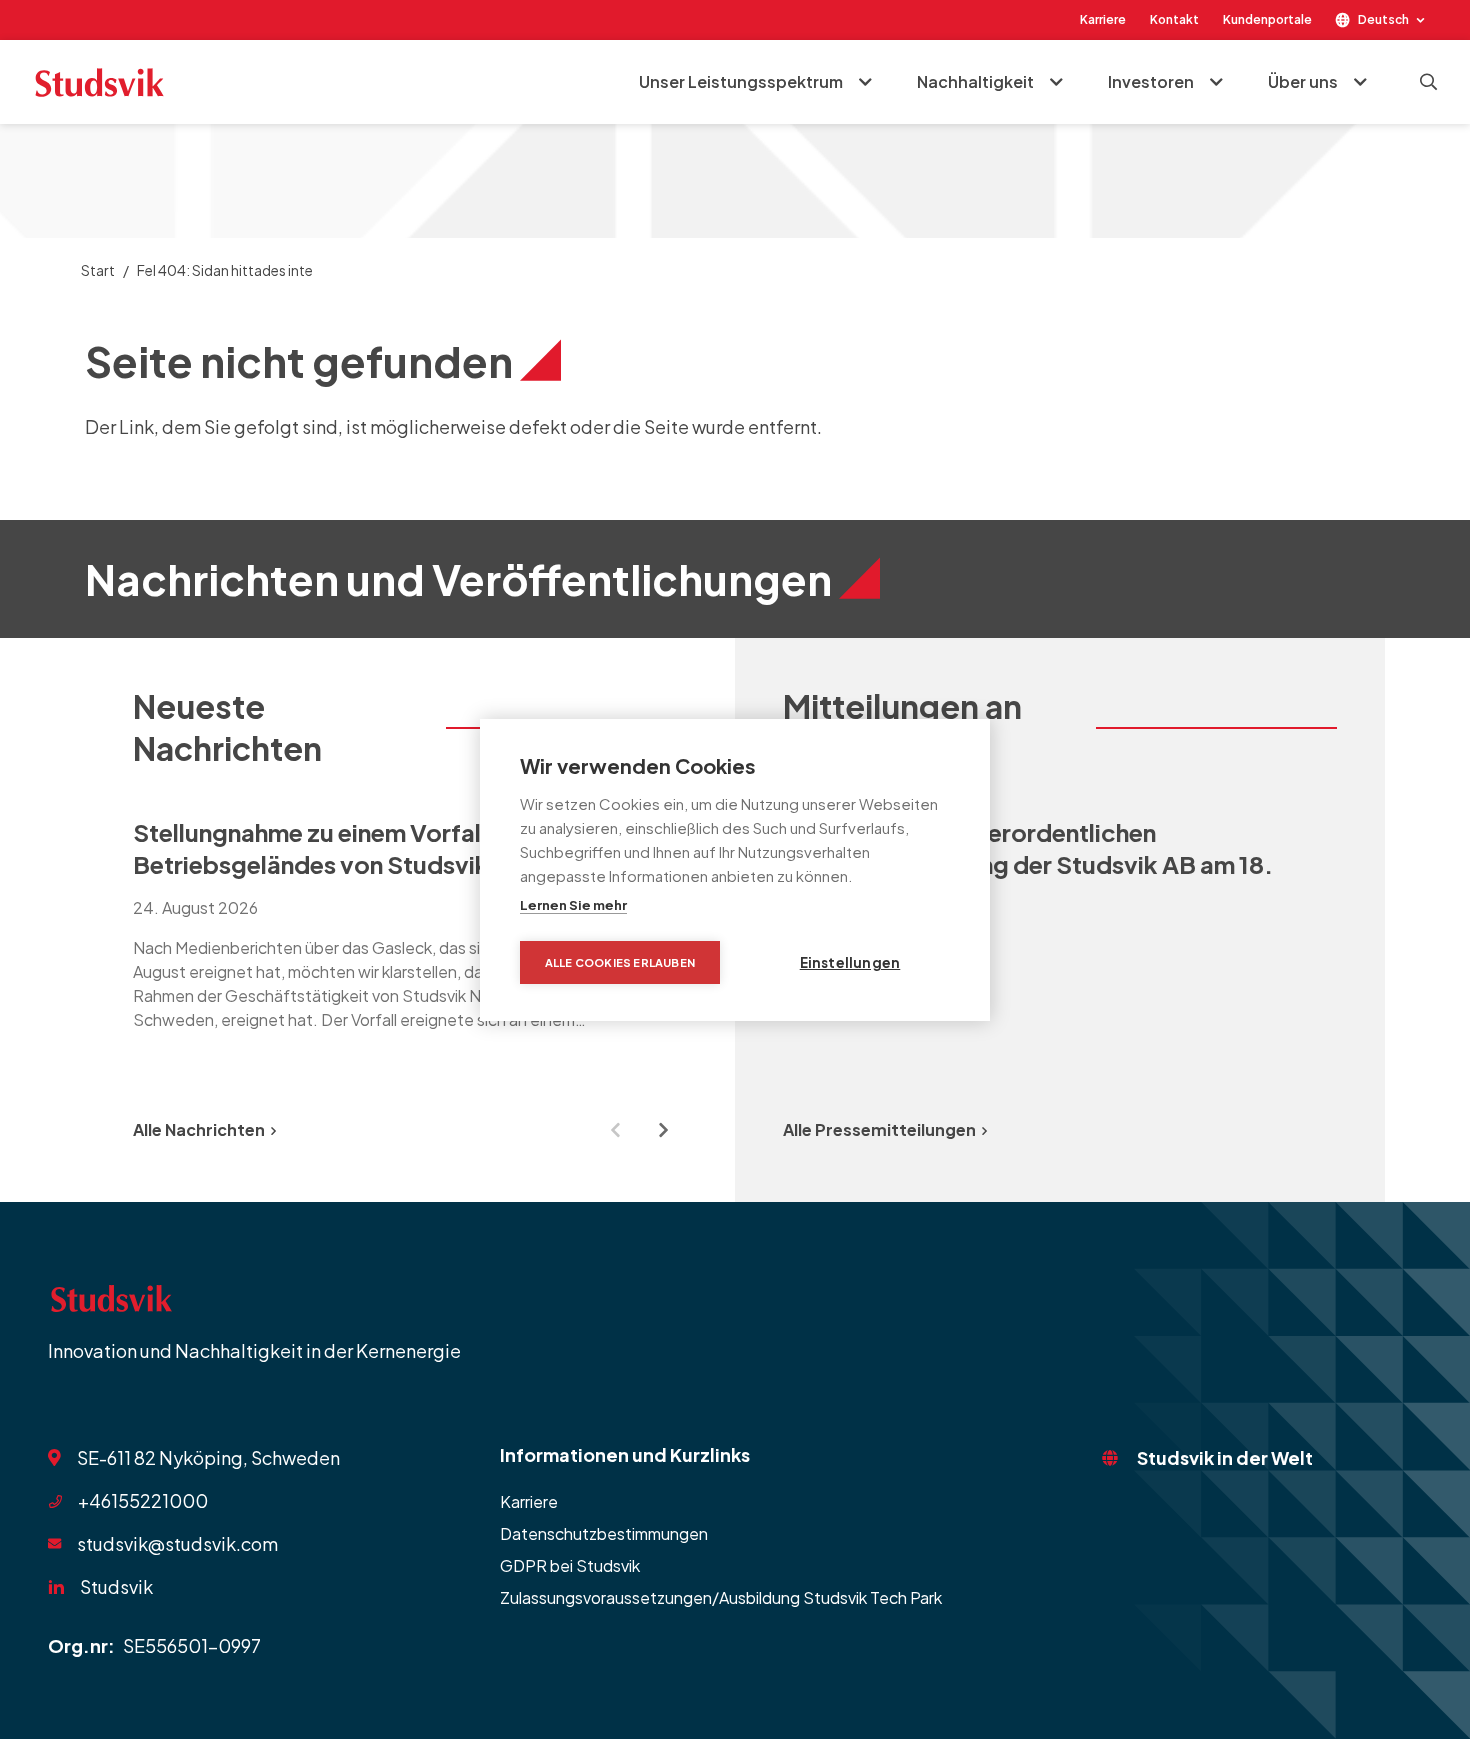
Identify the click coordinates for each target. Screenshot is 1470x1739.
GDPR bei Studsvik (570, 1565)
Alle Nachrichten (199, 1129)
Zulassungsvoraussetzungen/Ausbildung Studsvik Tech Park (721, 1597)
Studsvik (116, 1586)
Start (98, 270)
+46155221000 (143, 1500)
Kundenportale (1267, 19)
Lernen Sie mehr (573, 905)
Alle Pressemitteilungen (879, 1129)
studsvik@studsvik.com (177, 1543)
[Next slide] (663, 1130)
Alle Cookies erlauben (620, 962)
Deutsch (1383, 19)
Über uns (1303, 81)
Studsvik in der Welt (1225, 1457)
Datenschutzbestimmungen (604, 1533)
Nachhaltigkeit (975, 81)
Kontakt (1174, 19)
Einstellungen (850, 962)
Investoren (1151, 81)
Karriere (1103, 19)
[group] (410, 933)
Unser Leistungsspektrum (741, 81)
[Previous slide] (615, 1130)
